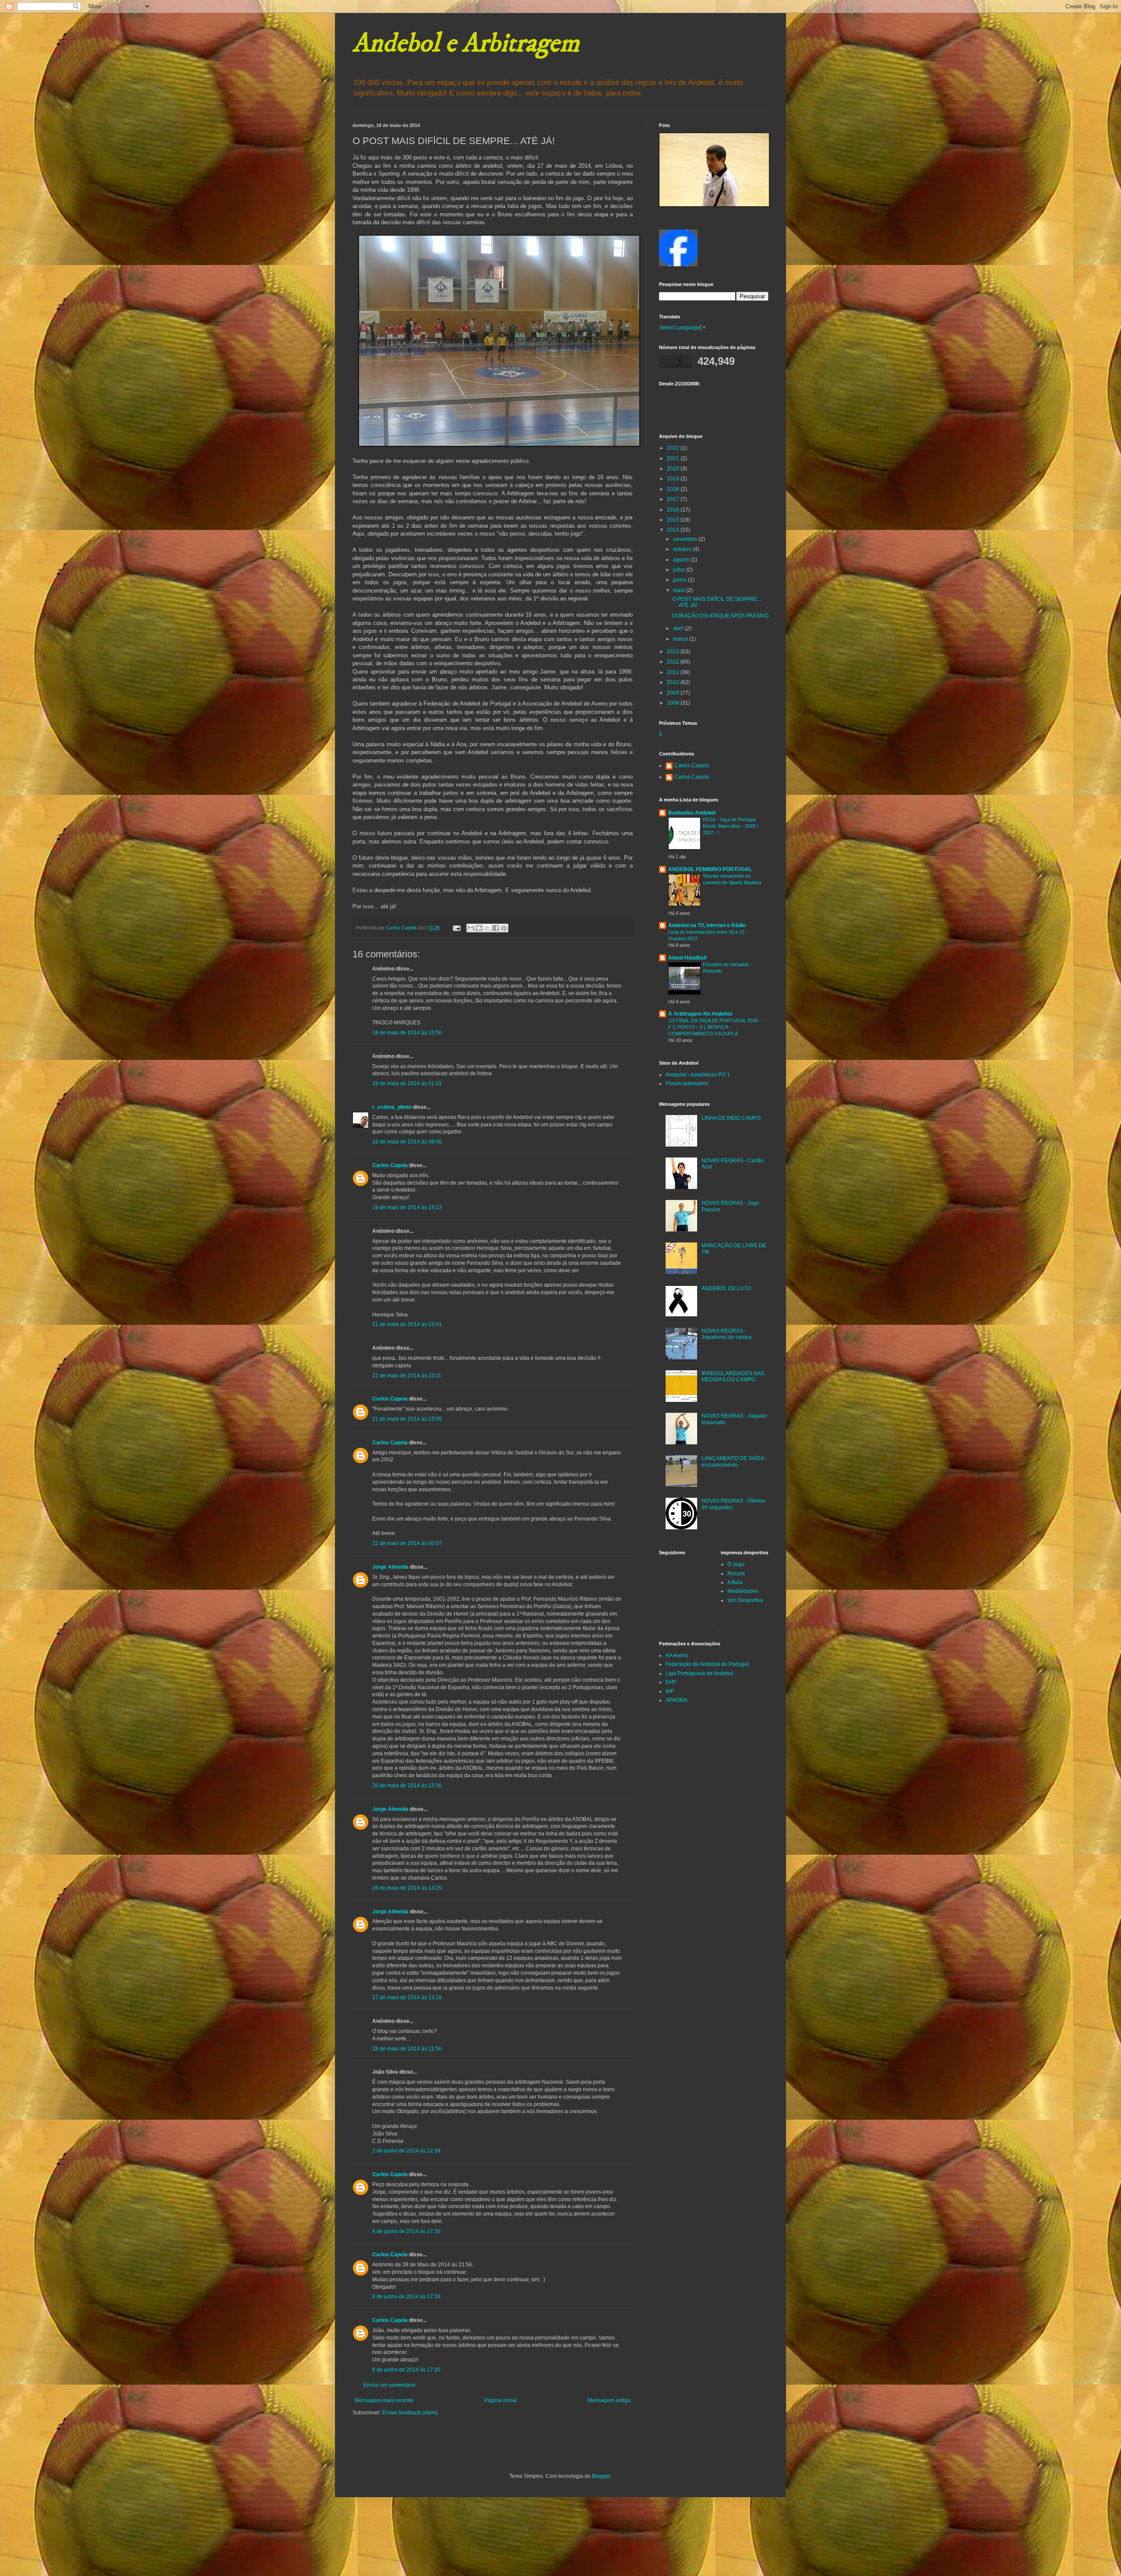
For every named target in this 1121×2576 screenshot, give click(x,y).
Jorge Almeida (390, 1567)
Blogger (601, 2476)
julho (680, 570)
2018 (674, 489)
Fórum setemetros (687, 1083)
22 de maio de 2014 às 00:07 (407, 1543)
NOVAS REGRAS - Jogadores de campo (727, 1334)
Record (736, 1574)
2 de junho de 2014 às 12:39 (406, 2151)
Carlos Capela (390, 1165)
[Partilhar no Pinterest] (504, 928)
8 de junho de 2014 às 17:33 (406, 2297)
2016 (674, 510)
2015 (674, 520)
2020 (674, 469)
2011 (674, 672)
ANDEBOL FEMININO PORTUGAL (710, 869)
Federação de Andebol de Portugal (707, 1664)
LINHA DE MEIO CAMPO (731, 1118)
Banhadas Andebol (692, 813)
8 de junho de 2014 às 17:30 (406, 2231)
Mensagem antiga (609, 2400)
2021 (674, 459)
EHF (671, 1682)
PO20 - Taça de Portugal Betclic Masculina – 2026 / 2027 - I (730, 826)
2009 (674, 693)
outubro (683, 549)
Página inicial (501, 2400)
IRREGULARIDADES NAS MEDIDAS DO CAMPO (733, 1376)
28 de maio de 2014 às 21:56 (407, 2049)
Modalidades (743, 1591)
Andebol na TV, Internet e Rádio (707, 925)
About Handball (687, 958)
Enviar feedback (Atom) (410, 2413)
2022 (674, 448)
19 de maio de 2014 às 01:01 (407, 1083)
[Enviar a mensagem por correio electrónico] (456, 928)
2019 (674, 479)
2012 (674, 662)
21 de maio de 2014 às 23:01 (407, 1324)
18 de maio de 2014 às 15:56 (407, 1033)
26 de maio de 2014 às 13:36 (407, 1786)
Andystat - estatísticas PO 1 (698, 1075)
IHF (670, 1691)
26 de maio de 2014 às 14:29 (407, 1888)
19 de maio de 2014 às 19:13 (407, 1207)
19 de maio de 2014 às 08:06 (407, 1142)
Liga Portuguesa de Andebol (700, 1673)
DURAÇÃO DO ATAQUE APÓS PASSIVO (720, 616)
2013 (674, 652)
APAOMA (677, 1700)
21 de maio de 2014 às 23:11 (407, 1376)
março (681, 639)
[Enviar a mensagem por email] (471, 928)
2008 (674, 703)
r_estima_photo (392, 1107)
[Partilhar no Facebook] (496, 928)
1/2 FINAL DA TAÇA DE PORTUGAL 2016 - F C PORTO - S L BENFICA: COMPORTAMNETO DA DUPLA (715, 1027)
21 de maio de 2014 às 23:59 (407, 1419)
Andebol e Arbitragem (466, 44)
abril (679, 628)
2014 (674, 530)
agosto (682, 560)
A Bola (735, 1582)
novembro (686, 539)
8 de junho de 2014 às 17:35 (406, 2370)
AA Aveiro (677, 1655)
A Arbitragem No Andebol (700, 1014)
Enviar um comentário (390, 2385)
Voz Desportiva (745, 1600)
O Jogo (736, 1564)
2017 (674, 499)
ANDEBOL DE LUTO (726, 1288)
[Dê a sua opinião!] (479, 928)
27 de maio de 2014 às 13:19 (407, 1997)
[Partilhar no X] (487, 928)
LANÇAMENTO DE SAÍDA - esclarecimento (734, 1461)
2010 (674, 682)
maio (680, 590)
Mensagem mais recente (384, 2400)
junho (680, 580)
